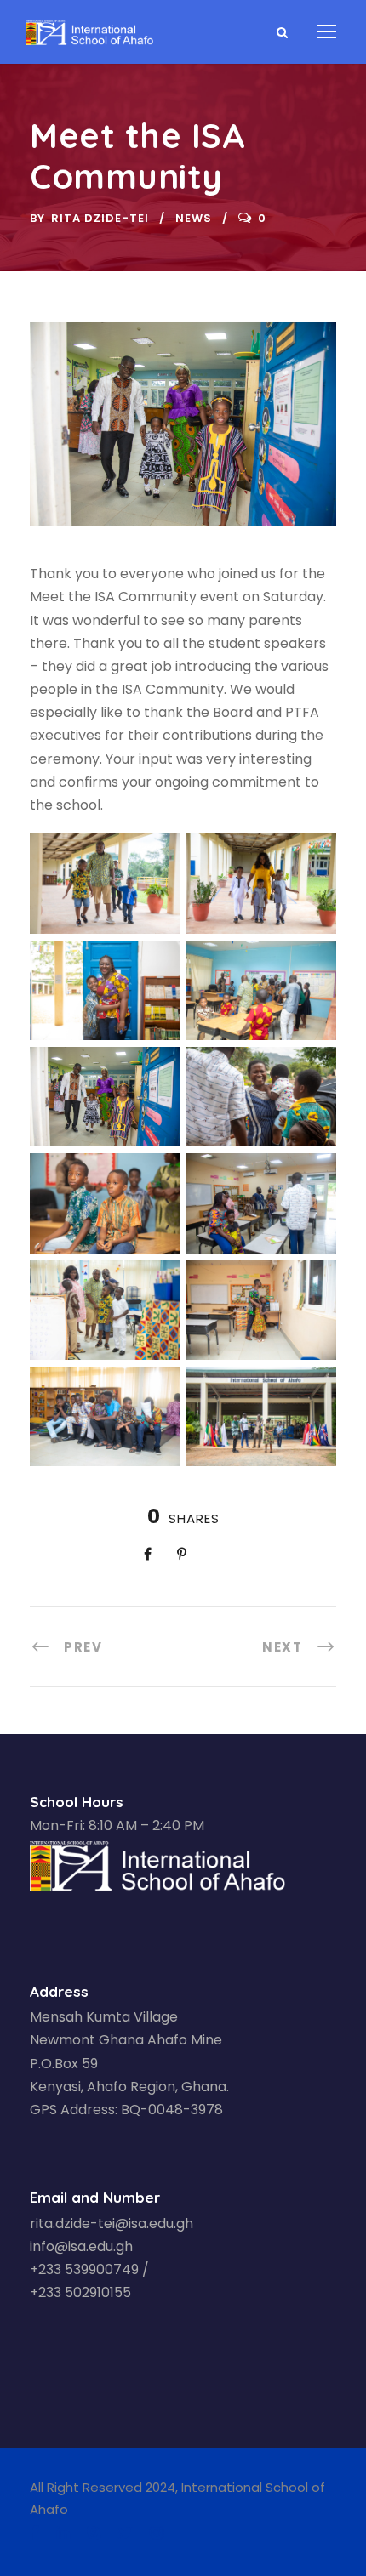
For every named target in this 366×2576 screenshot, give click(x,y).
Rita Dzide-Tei (100, 218)
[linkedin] (63, 2533)
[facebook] (34, 2533)
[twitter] (125, 2533)
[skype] (94, 2533)
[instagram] (157, 2533)
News (194, 218)
